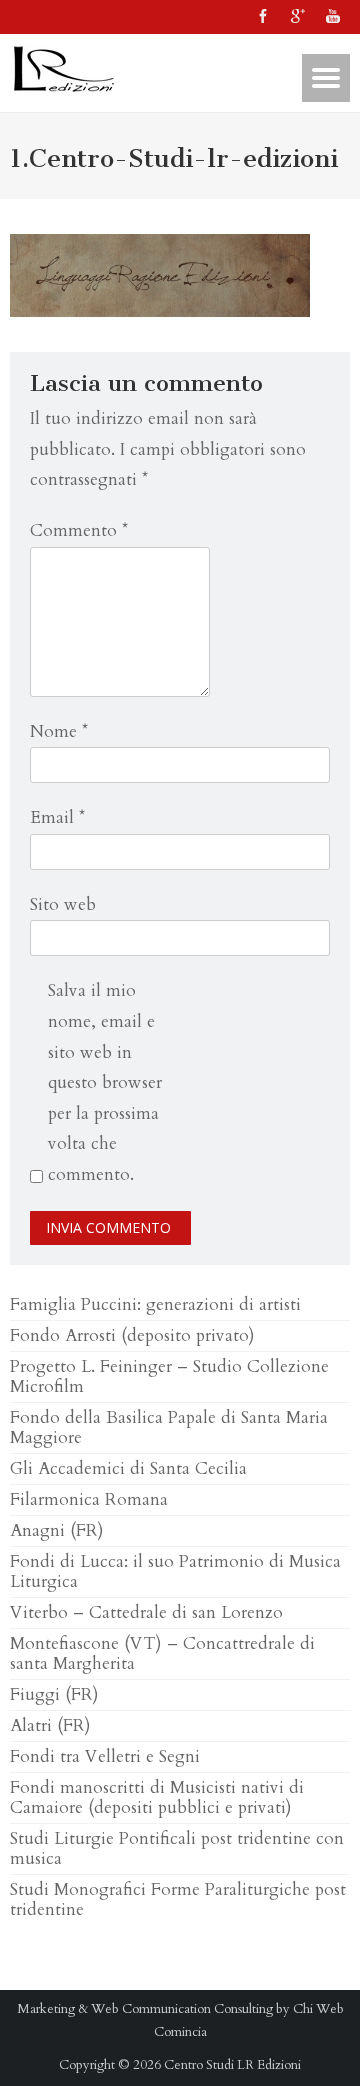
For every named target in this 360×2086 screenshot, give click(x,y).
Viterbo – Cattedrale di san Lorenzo (146, 1612)
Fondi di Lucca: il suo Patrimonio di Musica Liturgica (175, 1571)
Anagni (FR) (57, 1530)
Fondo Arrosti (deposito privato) (132, 1335)
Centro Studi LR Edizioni (232, 2065)
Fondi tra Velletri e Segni (105, 1756)
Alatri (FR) (50, 1725)
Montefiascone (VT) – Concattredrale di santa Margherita (162, 1653)
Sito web (63, 904)
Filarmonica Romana (89, 1499)
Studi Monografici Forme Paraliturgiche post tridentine (178, 1899)
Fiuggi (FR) (54, 1694)
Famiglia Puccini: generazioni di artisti (155, 1304)
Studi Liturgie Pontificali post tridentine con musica (177, 1848)
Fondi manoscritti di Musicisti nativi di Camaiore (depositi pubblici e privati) (157, 1797)
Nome (59, 731)
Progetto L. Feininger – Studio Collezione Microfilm (169, 1376)
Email (57, 817)
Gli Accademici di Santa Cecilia (128, 1468)
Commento (79, 530)
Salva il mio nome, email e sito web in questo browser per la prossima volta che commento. (105, 1082)
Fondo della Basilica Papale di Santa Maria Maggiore (169, 1427)
